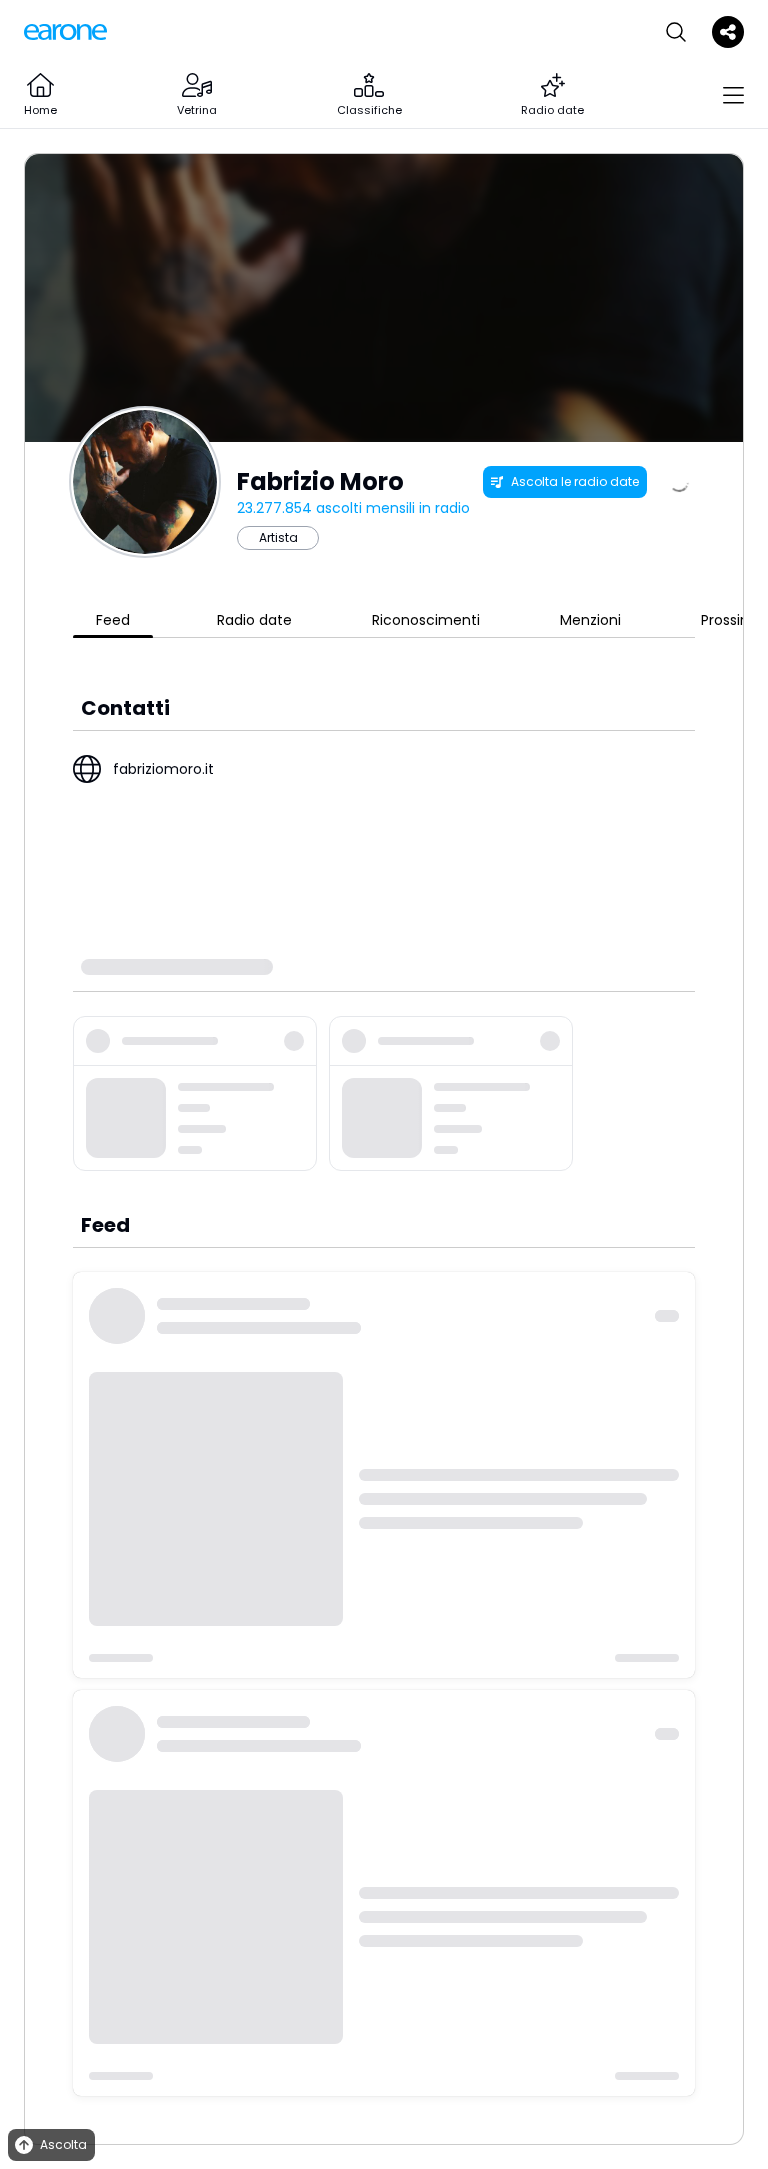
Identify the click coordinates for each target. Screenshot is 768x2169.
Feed (113, 620)
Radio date (254, 620)
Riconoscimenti (426, 620)
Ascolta (63, 2144)
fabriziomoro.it (163, 769)
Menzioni (590, 620)
